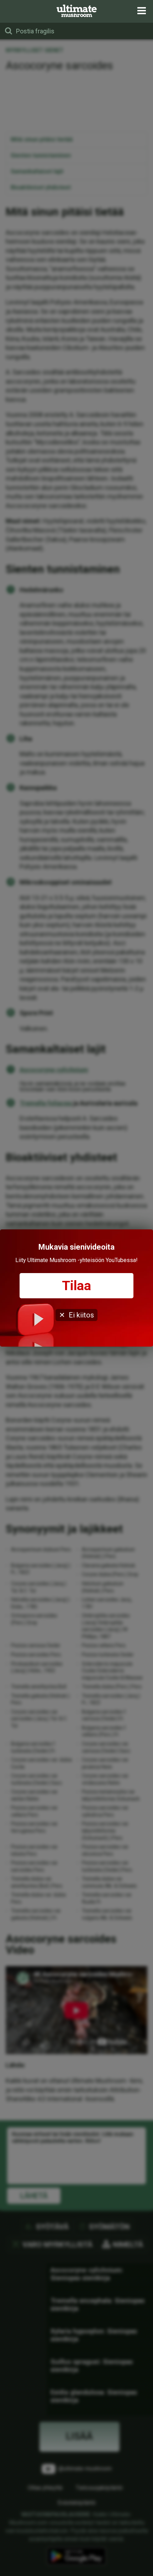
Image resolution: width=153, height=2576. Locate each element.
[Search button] (9, 31)
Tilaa (76, 1286)
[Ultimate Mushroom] (77, 11)
